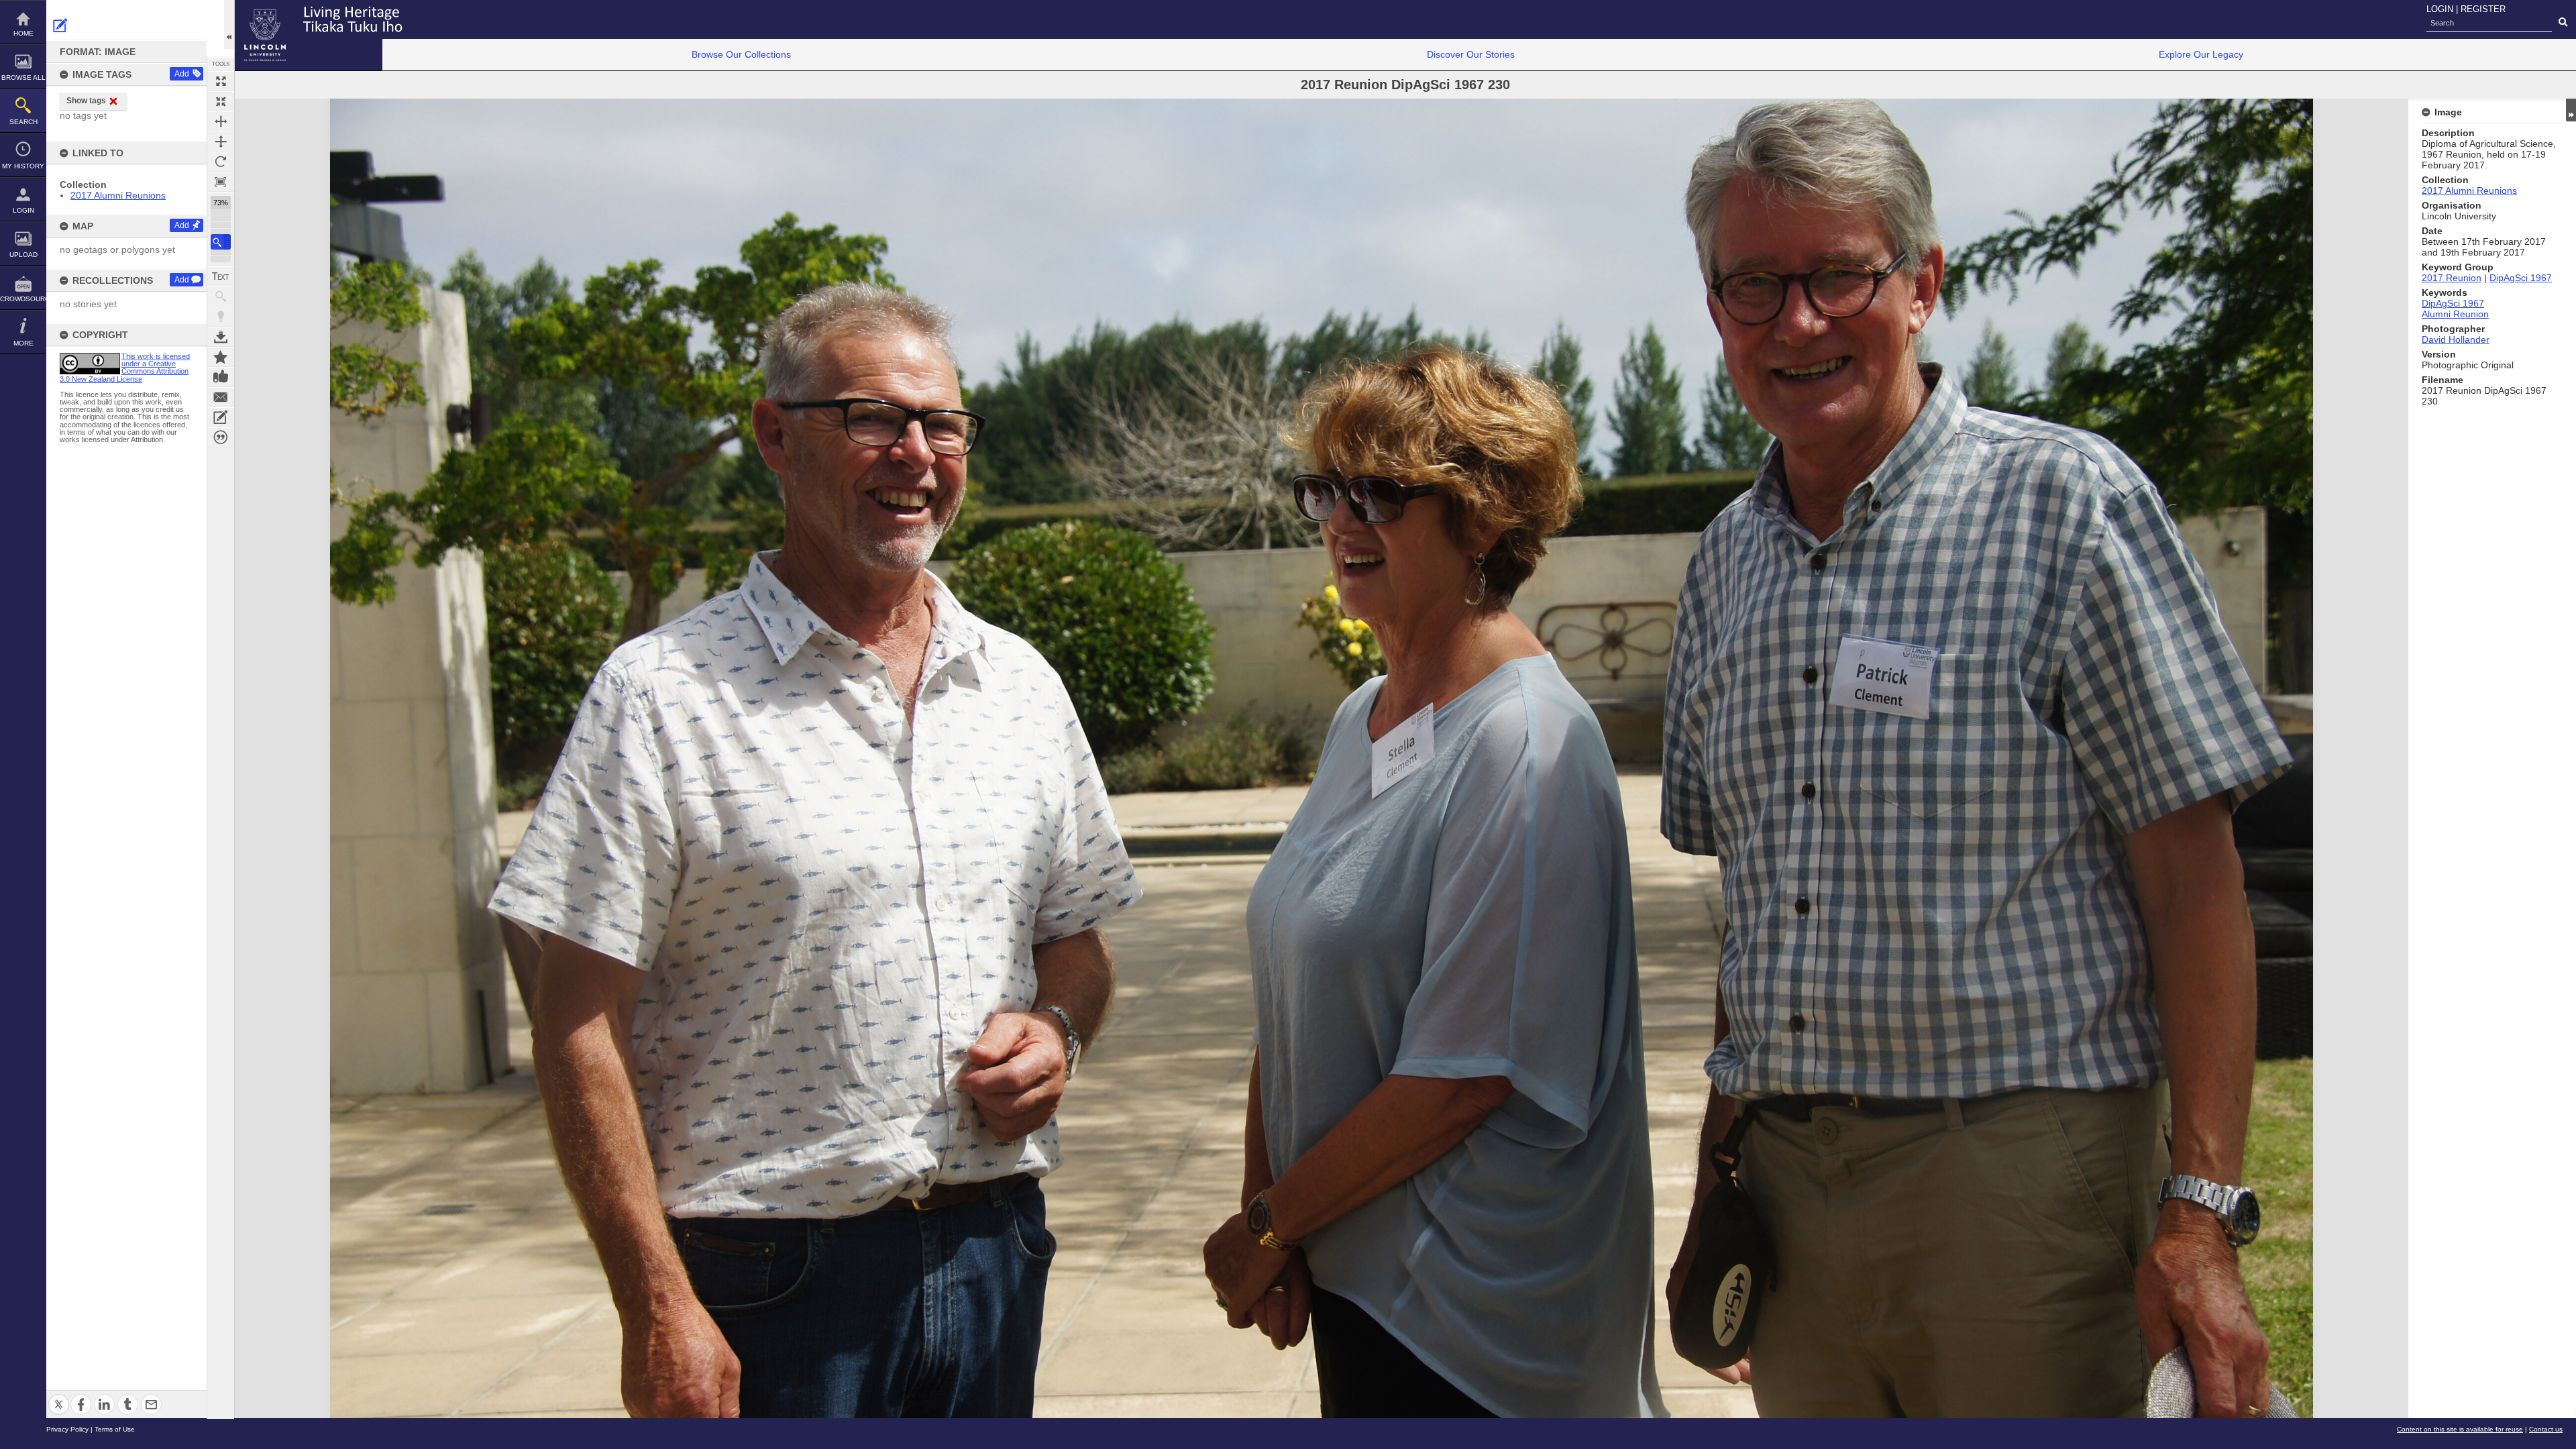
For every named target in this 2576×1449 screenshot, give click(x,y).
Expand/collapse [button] (2571, 110)
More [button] (23, 343)
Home (23, 33)
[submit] (2563, 23)
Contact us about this (221, 397)
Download (221, 337)
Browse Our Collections (741, 54)
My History (23, 166)
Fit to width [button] (221, 121)
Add (182, 74)
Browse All (23, 77)
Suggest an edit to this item (60, 25)
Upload (23, 255)
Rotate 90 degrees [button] (221, 162)
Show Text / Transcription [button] (221, 276)
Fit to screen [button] (221, 101)
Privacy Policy (67, 1429)
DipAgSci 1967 (2521, 278)
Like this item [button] (221, 377)
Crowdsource (23, 299)
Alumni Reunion (2455, 314)
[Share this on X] (59, 1396)
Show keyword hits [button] (221, 297)
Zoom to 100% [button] (221, 182)
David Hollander (2456, 339)
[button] (221, 242)
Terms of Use (115, 1429)
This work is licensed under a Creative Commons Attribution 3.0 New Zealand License (125, 368)
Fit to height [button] (221, 142)
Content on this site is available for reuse (2460, 1429)
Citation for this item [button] (221, 437)
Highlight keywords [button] (221, 317)
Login (23, 210)
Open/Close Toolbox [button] (229, 24)
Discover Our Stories (1471, 54)
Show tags (86, 101)
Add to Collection (221, 357)
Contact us (2546, 1429)
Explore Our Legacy (2201, 54)
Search (23, 122)
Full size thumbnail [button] (221, 81)
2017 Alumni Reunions (118, 195)
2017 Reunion (2452, 278)
